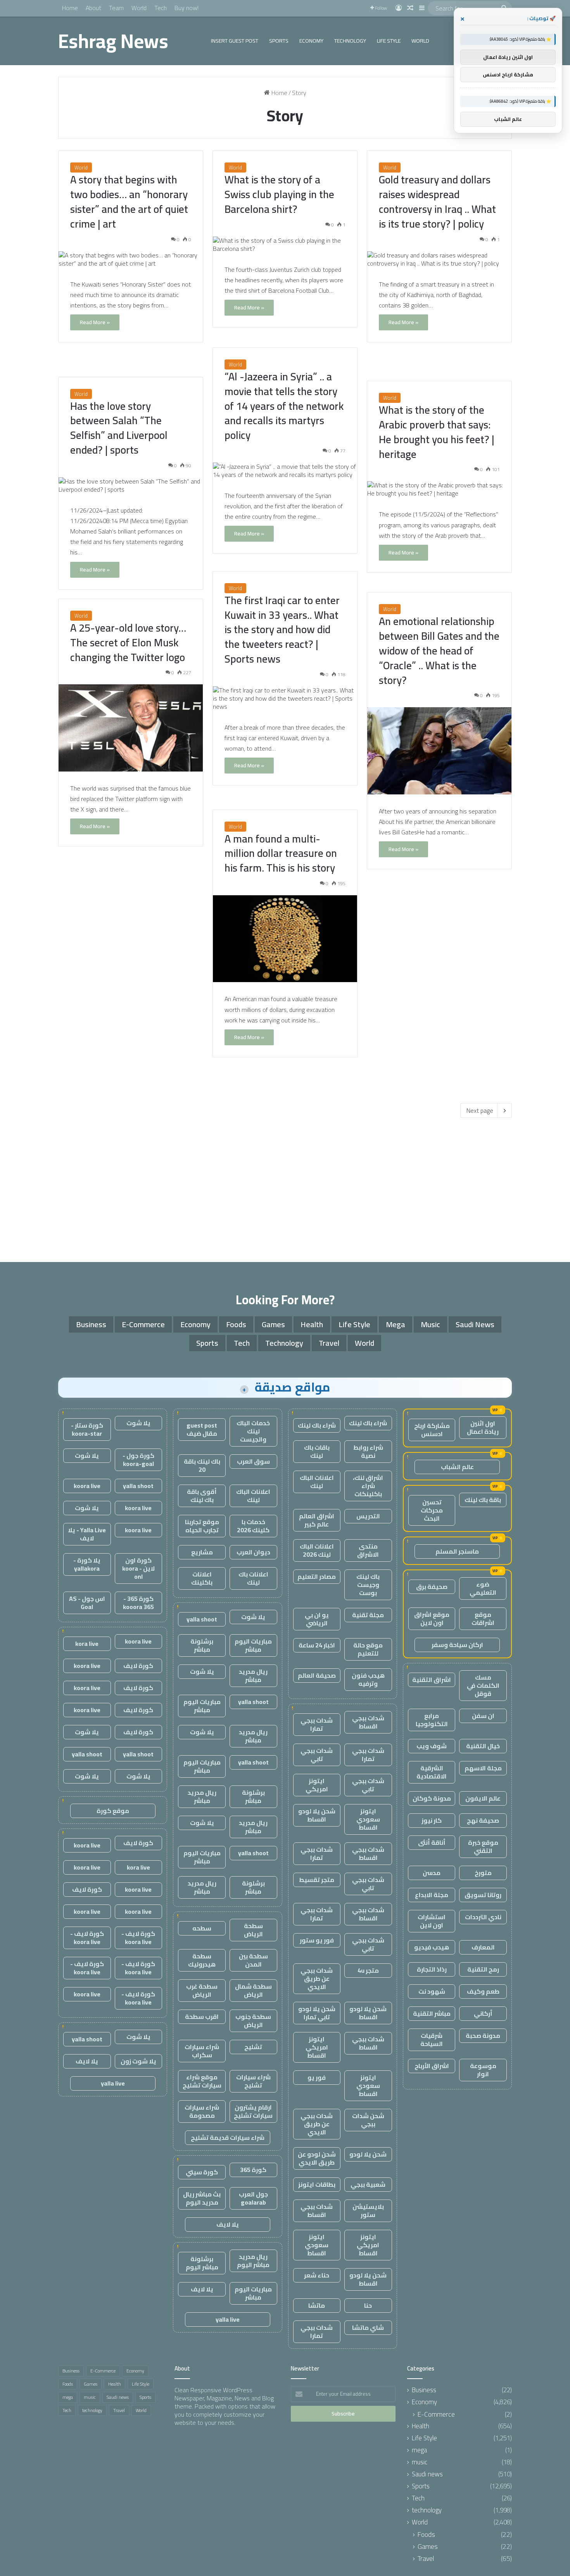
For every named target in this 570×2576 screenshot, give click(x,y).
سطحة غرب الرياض (202, 1990)
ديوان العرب (253, 1552)
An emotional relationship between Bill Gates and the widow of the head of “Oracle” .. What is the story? (439, 650)
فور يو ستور (317, 1940)
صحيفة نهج (483, 1820)
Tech (161, 8)
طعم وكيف (483, 1991)
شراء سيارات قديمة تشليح (228, 2137)
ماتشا (317, 2305)
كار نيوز (432, 1820)
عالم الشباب (457, 1467)
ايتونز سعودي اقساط (368, 1819)
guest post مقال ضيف (202, 1429)
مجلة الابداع (432, 1895)
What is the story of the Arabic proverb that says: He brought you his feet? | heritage (437, 432)
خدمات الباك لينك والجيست (253, 1431)
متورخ (483, 1873)
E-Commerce (143, 1324)
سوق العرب (253, 1461)
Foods (236, 1324)
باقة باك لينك (483, 1500)
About (93, 8)
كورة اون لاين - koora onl (138, 1568)
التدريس (368, 1516)
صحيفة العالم (317, 1675)
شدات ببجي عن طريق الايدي (317, 1979)
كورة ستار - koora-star (87, 1429)
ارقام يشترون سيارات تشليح (253, 2111)
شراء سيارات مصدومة (202, 2111)
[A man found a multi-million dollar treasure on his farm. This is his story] (285, 939)
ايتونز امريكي (317, 1785)
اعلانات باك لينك (253, 1578)
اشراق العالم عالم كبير (317, 1520)
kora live (87, 1644)
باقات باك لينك (317, 1451)
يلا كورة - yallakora (87, 1564)
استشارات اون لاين (432, 1921)
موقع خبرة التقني (483, 1847)
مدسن (432, 1873)
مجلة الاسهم (483, 1768)
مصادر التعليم (317, 1576)
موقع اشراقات (483, 1619)
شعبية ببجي (368, 2184)
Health (312, 1324)
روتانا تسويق (483, 1895)
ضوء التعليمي (483, 1588)
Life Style (389, 41)
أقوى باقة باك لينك (202, 1496)
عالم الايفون (483, 1798)
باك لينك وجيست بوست (368, 1585)
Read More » (95, 322)
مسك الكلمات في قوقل (483, 1685)
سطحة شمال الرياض (253, 1990)
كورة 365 (253, 2170)
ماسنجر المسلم (457, 1551)
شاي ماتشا (368, 2327)
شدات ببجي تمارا (317, 1724)
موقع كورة (113, 1811)
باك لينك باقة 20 (202, 1465)
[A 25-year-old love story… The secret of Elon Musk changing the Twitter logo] (131, 728)
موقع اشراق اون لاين (432, 1619)
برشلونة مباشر (202, 1645)
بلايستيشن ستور (368, 2211)
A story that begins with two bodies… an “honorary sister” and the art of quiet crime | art (129, 201)
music (430, 1324)
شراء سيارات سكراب (202, 2051)
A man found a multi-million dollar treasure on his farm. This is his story (281, 853)
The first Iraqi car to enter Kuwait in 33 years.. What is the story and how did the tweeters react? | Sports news (282, 629)
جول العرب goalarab (253, 2198)
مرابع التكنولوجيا (432, 1720)
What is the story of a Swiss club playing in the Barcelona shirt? (279, 194)
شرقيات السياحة (432, 2040)
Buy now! (187, 8)
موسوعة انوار (483, 2070)
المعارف (483, 1947)
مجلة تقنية (368, 1615)
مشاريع (202, 1552)
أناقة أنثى (432, 1842)
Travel (329, 1343)
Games (273, 1324)
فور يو (317, 2077)
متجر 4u (368, 1970)
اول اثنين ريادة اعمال (483, 1427)
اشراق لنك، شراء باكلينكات (368, 1486)
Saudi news (475, 1324)
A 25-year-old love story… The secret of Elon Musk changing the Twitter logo (128, 642)
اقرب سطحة (202, 2017)
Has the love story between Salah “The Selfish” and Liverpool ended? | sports (119, 428)
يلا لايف (228, 2224)
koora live (87, 1486)
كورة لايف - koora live (138, 1938)
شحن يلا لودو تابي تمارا (317, 2013)
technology (350, 41)
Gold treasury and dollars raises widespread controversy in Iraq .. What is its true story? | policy (437, 201)
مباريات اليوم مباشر (253, 1645)
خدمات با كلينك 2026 (253, 1526)
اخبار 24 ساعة (317, 1645)
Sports (279, 41)
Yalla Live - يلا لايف (87, 1534)
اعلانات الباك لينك (317, 1482)
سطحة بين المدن (253, 1960)
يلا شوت (253, 1617)
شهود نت (432, 1991)
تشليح (253, 2047)
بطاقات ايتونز (317, 2184)
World (139, 8)
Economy (311, 41)
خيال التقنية (483, 1746)
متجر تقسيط (317, 1880)
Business (91, 1324)
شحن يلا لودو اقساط (317, 1815)
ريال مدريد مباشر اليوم (253, 2261)
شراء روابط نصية (368, 1451)
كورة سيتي (202, 2172)
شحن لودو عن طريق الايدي (317, 2158)
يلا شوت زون (138, 2061)
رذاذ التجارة (432, 1969)
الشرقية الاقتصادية (432, 1772)
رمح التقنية (483, 1969)
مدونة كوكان (432, 1798)
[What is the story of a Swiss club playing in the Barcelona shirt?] (285, 245)
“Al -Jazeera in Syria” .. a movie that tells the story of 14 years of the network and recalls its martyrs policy (284, 406)
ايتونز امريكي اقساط (317, 2047)
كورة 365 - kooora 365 (138, 1603)
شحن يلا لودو (368, 2154)
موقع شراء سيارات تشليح (202, 2081)
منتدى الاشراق (368, 1550)
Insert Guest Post (235, 41)
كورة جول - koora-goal (138, 1460)
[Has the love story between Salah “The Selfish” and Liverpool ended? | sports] (131, 485)
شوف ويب (432, 1746)
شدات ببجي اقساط (368, 1722)
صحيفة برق (432, 1587)
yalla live (228, 2319)
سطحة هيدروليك (202, 1960)
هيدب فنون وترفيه (368, 1679)
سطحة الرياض (253, 1930)
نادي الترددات (483, 1917)
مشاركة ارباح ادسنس (432, 1430)
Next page (480, 1110)
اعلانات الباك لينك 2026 (317, 1550)
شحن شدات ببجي (368, 2120)
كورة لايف (138, 1666)
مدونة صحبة (483, 2036)
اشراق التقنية (432, 1680)
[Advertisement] (285, 1188)
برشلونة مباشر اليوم (202, 2263)
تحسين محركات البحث (432, 1510)
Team (116, 8)
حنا (368, 2305)
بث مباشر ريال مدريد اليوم (202, 2198)
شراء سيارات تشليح (253, 2081)
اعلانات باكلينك (202, 1578)
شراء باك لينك (368, 1423)
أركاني (483, 2013)
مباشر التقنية (432, 2013)
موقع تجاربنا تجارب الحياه (202, 1526)
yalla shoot (202, 1619)
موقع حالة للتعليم (368, 1649)
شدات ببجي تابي (317, 1755)
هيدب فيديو (432, 1947)
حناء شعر (317, 2275)
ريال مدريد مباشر (253, 1676)
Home (70, 8)
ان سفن (483, 1716)
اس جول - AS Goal (87, 1603)
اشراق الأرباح (432, 2066)
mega (396, 1324)
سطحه (202, 1928)
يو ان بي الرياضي (317, 1619)
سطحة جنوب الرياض (253, 2021)
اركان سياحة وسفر (457, 1645)
